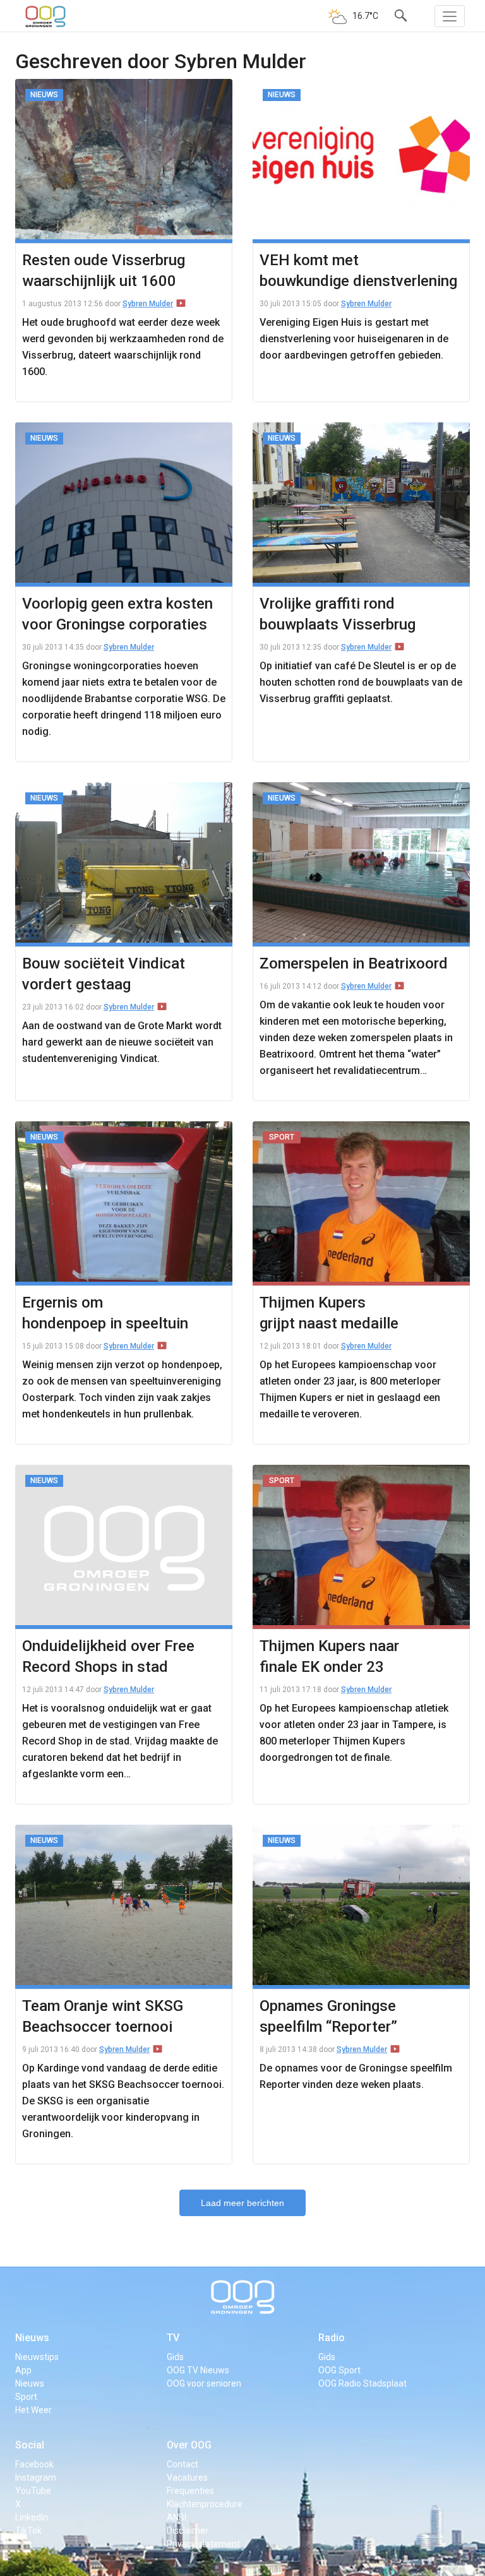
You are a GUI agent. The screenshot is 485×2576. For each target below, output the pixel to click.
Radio (332, 2338)
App (23, 2370)
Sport (26, 2397)
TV (173, 2338)
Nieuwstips (37, 2357)
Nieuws (32, 2338)
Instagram (36, 2478)
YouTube (33, 2491)
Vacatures (187, 2478)
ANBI (177, 2517)
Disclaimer (188, 2531)
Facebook (34, 2464)
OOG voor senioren (204, 2383)
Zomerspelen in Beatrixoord (354, 963)
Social (30, 2445)
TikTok (28, 2531)
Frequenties (190, 2491)
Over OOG (189, 2445)
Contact (183, 2464)
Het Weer (33, 2410)
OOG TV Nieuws (198, 2370)
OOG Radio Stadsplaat (362, 2383)
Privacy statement (203, 2544)
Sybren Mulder (148, 304)
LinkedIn (32, 2517)
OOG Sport (339, 2370)
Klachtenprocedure (205, 2504)
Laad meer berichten (242, 2203)
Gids (175, 2357)
